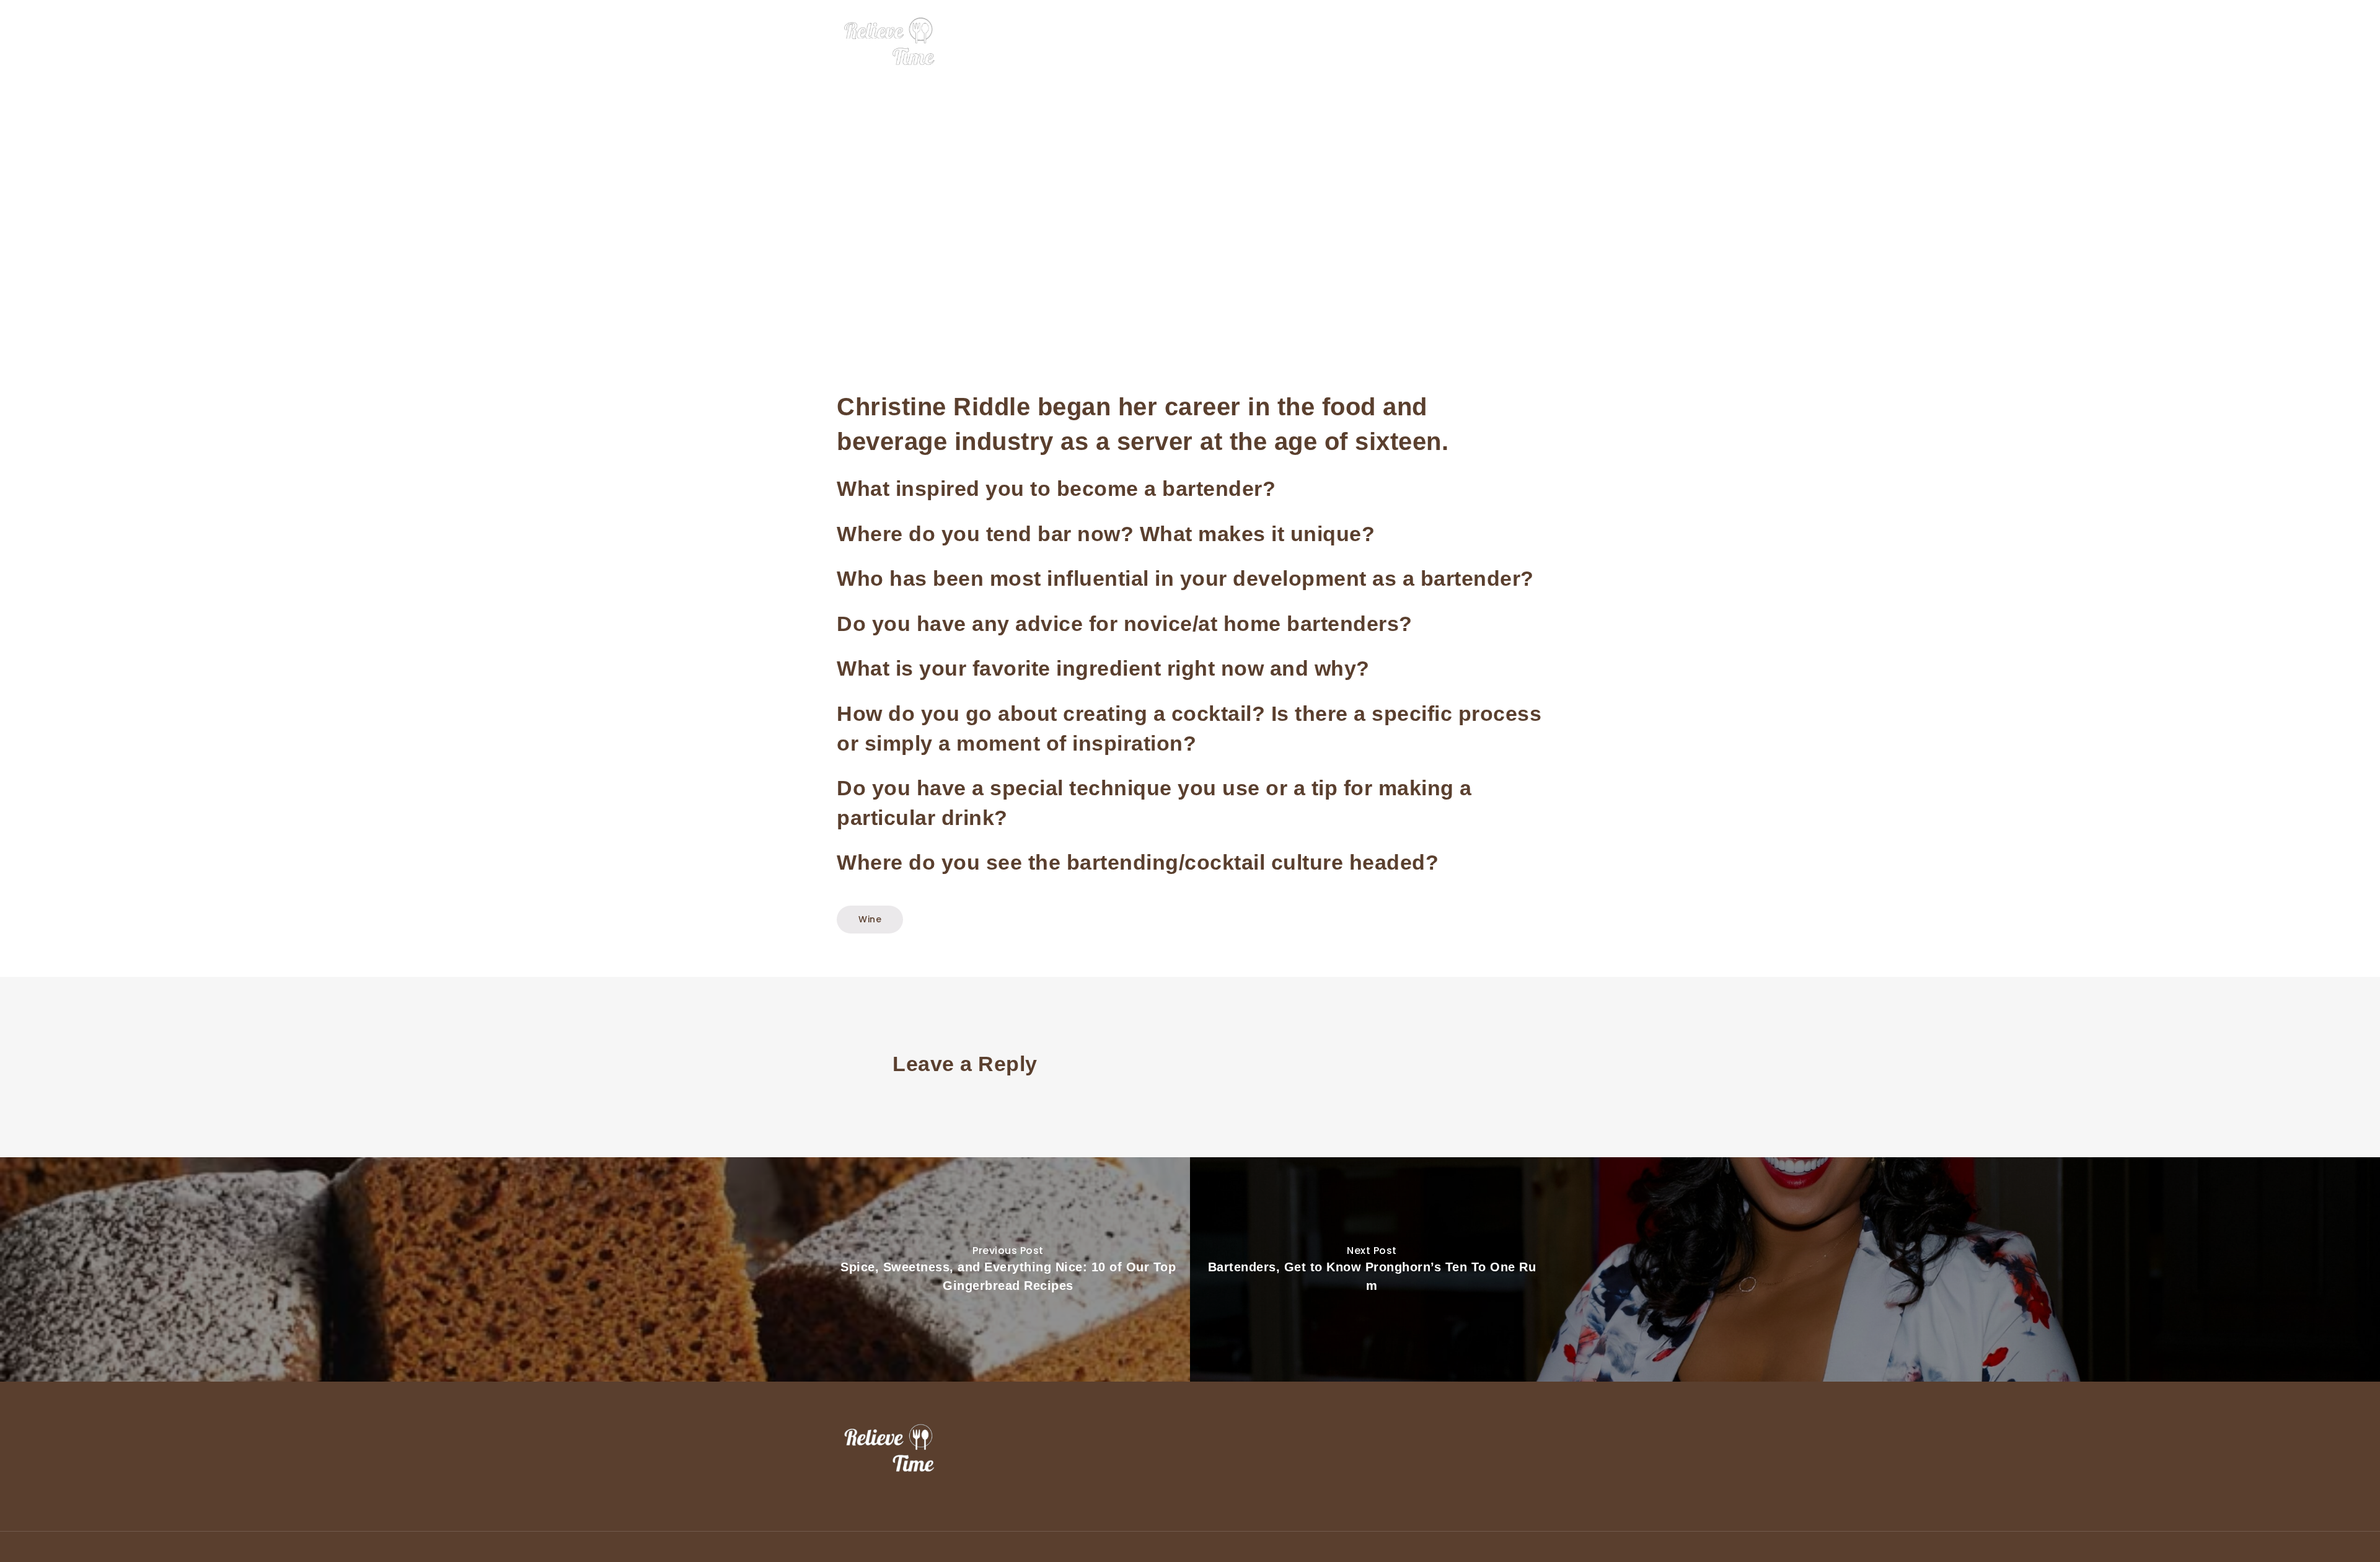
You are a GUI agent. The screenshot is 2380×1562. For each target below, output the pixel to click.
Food (1346, 42)
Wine (1441, 42)
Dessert (1394, 42)
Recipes (1488, 42)
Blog (1534, 42)
